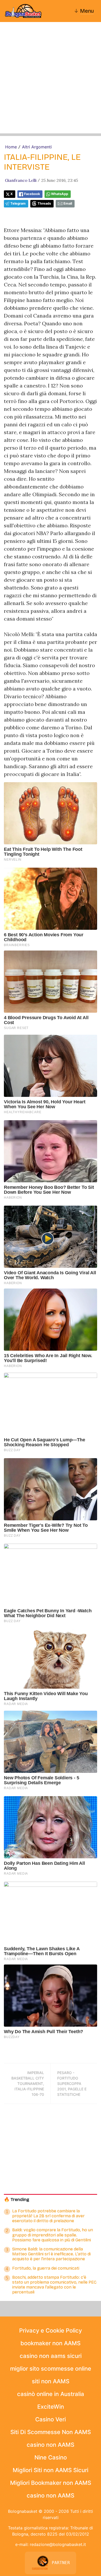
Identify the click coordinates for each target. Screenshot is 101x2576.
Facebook (32, 194)
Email (68, 203)
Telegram (18, 203)
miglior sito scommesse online (51, 2369)
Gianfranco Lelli (21, 180)
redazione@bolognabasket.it (58, 2544)
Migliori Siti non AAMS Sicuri (51, 2470)
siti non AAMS (51, 2381)
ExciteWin (51, 2407)
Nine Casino (51, 2457)
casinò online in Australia (51, 2394)
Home (11, 147)
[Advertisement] (51, 83)
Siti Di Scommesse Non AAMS (51, 2432)
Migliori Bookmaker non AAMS (51, 2483)
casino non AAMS (51, 2445)
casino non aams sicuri (51, 2356)
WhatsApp (60, 194)
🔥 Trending (17, 2200)
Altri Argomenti (37, 147)
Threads (44, 203)
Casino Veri (51, 2419)
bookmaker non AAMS (51, 2343)
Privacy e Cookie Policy (51, 2330)
